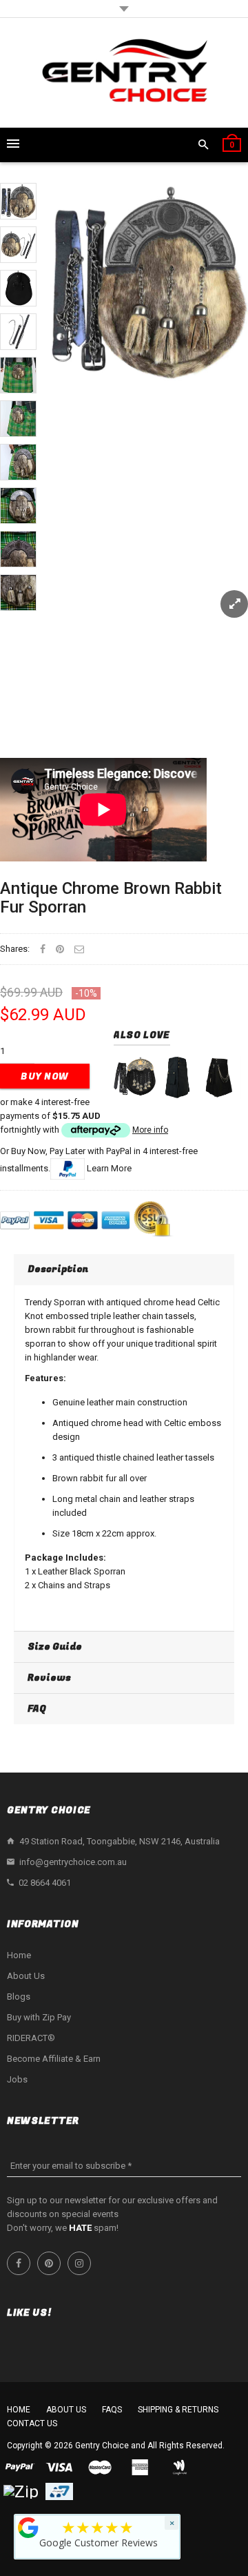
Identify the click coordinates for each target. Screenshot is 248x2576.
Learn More (109, 1168)
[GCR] (28, 2528)
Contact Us (32, 2423)
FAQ (37, 1709)
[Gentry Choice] (124, 73)
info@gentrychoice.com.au (73, 1862)
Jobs (17, 2079)
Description (58, 1269)
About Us (26, 1976)
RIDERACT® (31, 2038)
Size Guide (55, 1647)
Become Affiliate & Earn (54, 2059)
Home (19, 1955)
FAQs (112, 2410)
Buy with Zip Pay (39, 2017)
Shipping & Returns (178, 2410)
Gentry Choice (102, 2446)
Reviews (49, 1678)
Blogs (19, 1997)
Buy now (45, 1076)
